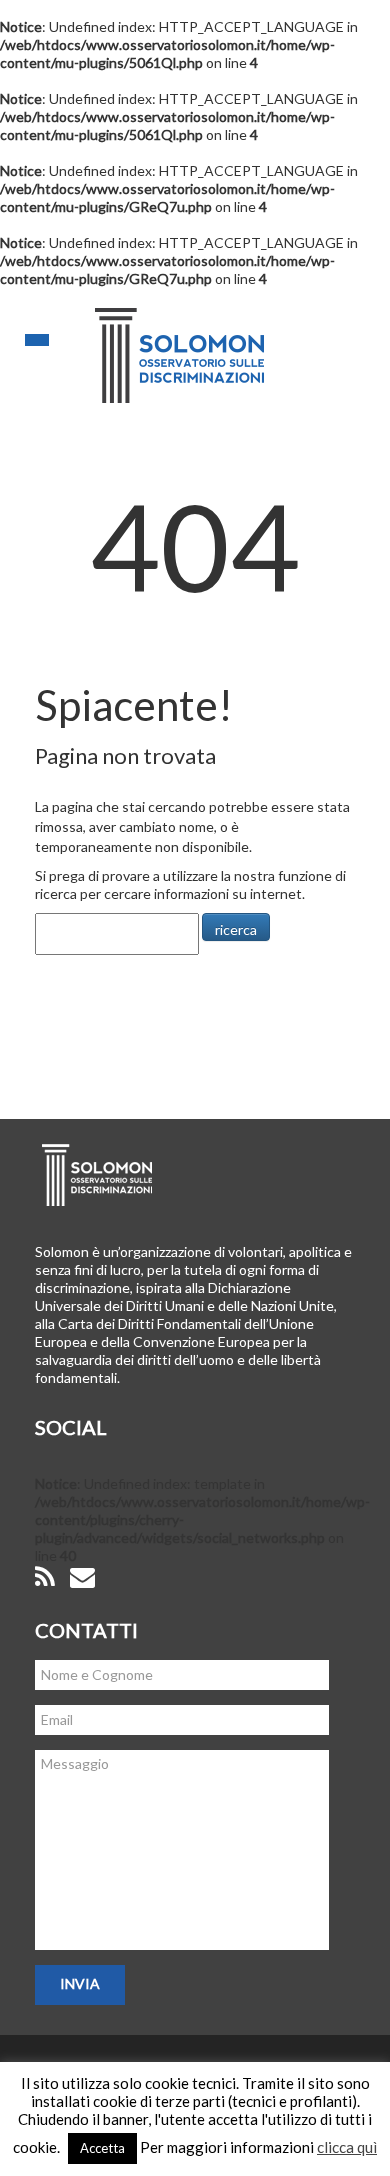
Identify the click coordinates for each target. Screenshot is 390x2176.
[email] (82, 1577)
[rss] (45, 1577)
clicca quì (347, 2147)
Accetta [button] (102, 2148)
